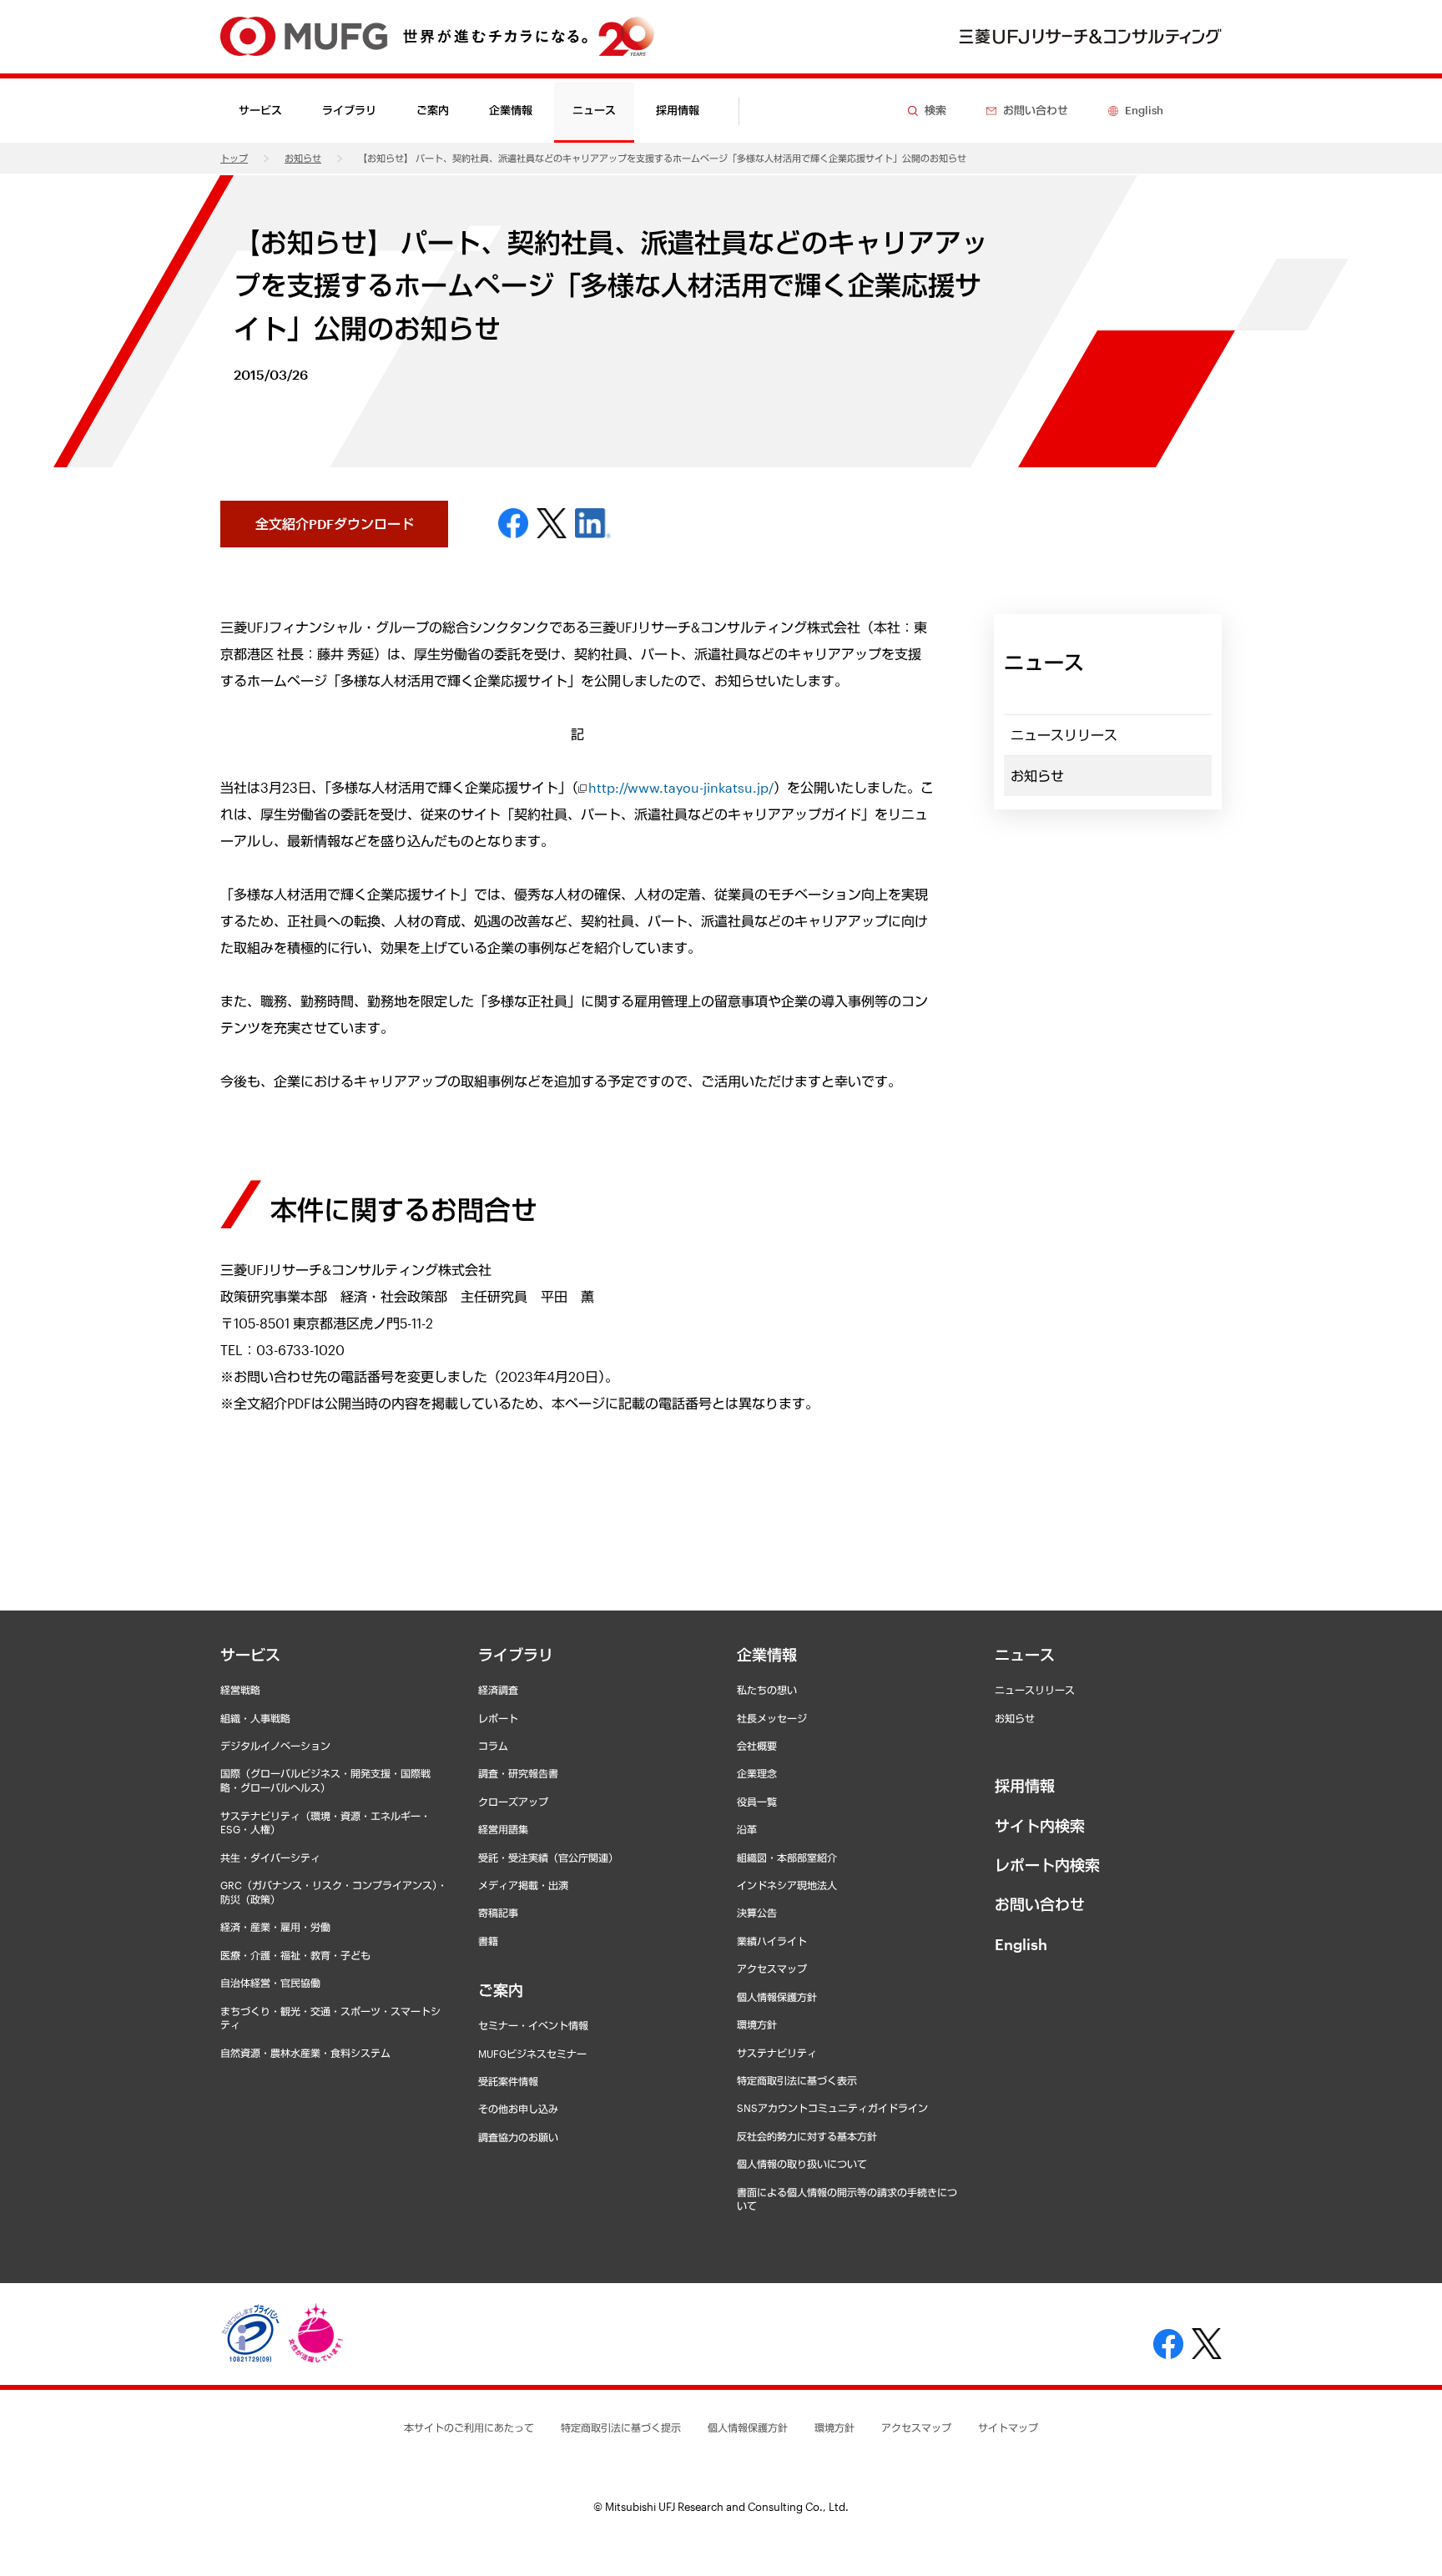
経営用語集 (503, 1829)
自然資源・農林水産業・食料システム (305, 2053)
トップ (234, 158)
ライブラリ (516, 1655)
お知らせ (303, 158)
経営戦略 (240, 1690)
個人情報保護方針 (777, 1997)
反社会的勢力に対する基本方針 (807, 2136)
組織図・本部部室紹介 (787, 1858)
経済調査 (498, 1690)
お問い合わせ (1040, 1904)
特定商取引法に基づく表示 (797, 2080)
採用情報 (678, 110)
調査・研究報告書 (518, 1773)
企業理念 (757, 1773)
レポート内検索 (1047, 1865)
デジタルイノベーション (275, 1746)
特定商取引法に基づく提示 (621, 2427)
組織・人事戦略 (255, 1718)
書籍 (488, 1941)
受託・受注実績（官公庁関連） (548, 1858)
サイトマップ (1008, 2427)
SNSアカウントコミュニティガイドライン (832, 2108)
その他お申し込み (518, 2109)
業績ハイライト (772, 1941)
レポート (498, 1718)
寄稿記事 (498, 1913)
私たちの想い (767, 1690)
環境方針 (757, 2024)
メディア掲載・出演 (523, 1885)
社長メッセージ (772, 1718)
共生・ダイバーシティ (270, 1858)
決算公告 (757, 1913)
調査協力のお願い (518, 2137)
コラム (493, 1746)
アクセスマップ (772, 1969)
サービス (250, 1655)
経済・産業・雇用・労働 (275, 1927)
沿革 (747, 1829)
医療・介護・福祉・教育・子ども (295, 1955)
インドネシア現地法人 (787, 1885)
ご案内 (501, 1990)
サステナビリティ (777, 2053)
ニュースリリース (1064, 735)
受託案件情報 (508, 2081)
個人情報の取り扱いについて (802, 2164)
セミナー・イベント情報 (533, 2025)
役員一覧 (757, 1802)
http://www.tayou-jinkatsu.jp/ (681, 787)
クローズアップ (513, 1802)
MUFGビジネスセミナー (532, 2054)
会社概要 (757, 1746)
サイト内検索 (1040, 1826)
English (1021, 1944)
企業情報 (767, 1655)
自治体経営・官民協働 (270, 1983)
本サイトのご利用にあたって (469, 2427)
